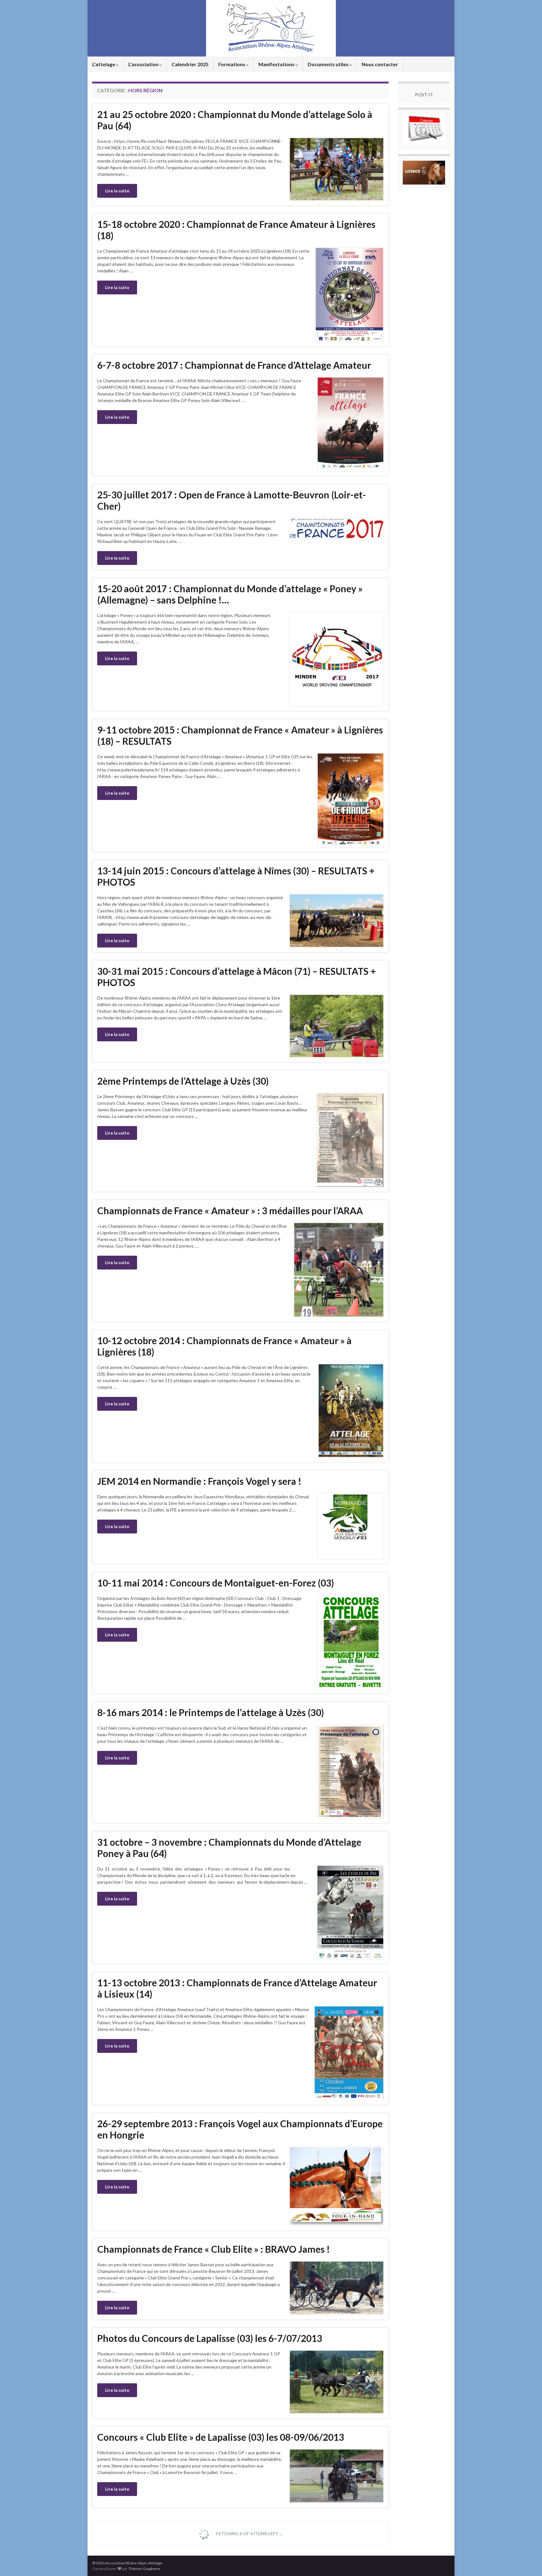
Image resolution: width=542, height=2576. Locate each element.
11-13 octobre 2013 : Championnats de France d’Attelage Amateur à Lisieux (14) (237, 1988)
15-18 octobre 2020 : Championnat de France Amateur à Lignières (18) (236, 230)
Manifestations (277, 64)
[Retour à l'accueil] (271, 28)
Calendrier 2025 (190, 64)
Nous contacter (380, 64)
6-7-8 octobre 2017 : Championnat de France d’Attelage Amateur (234, 365)
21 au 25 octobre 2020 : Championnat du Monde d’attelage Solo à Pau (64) (235, 120)
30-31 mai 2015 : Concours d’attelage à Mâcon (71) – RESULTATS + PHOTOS (236, 977)
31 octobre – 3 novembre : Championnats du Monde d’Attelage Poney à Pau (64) (229, 1848)
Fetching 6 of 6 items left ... (249, 2533)
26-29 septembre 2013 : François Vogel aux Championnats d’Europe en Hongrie (240, 2129)
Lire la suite (117, 191)
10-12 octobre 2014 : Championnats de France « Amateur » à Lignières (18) (224, 1346)
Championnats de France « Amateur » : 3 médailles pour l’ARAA (230, 1210)
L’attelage (104, 64)
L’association (144, 64)
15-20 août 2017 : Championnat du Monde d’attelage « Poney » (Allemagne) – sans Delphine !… (230, 594)
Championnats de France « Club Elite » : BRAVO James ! (214, 2249)
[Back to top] (528, 2562)
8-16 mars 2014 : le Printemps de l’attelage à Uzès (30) (211, 1712)
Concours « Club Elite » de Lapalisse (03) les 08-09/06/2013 (221, 2437)
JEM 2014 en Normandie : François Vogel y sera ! (199, 1481)
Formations (232, 64)
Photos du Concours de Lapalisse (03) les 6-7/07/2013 (210, 2338)
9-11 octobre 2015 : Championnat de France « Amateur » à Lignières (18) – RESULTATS (240, 735)
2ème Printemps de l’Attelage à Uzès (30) (183, 1081)
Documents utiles (329, 64)
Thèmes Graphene (144, 2569)
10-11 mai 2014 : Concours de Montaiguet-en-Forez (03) (216, 1583)
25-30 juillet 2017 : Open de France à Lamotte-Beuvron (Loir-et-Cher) (232, 500)
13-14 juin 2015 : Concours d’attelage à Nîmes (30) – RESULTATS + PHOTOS (236, 876)
